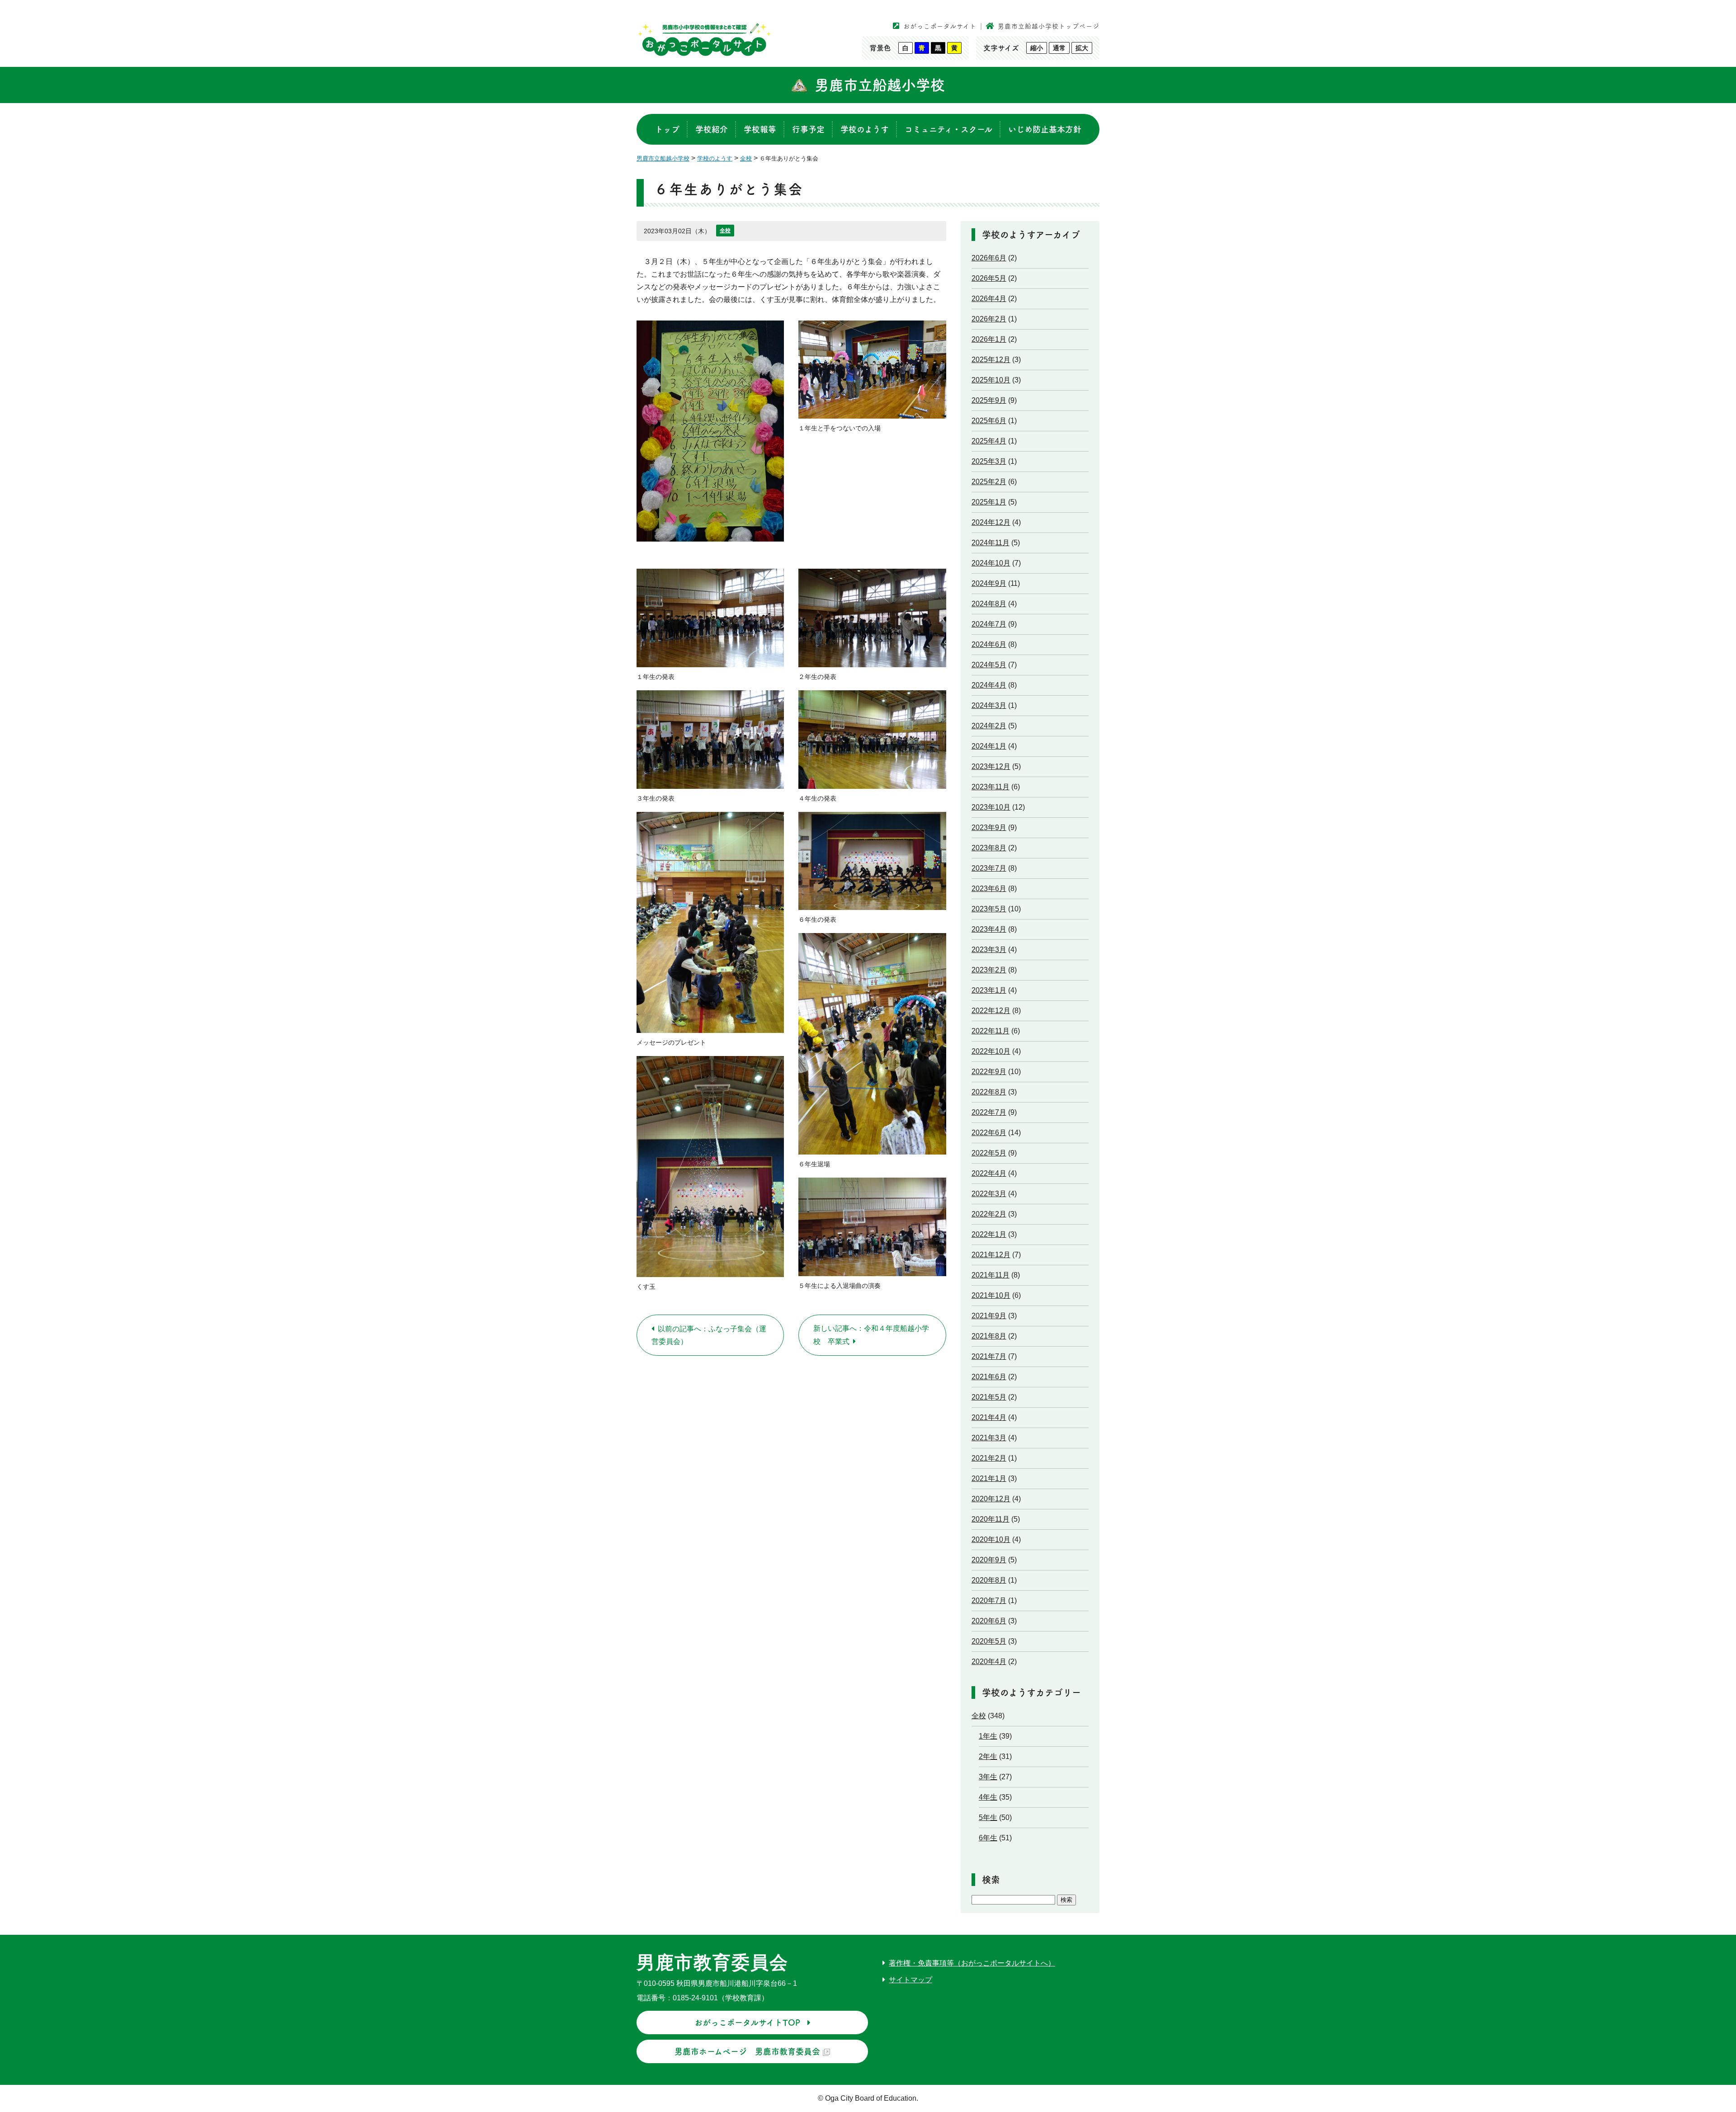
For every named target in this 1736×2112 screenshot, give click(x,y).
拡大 (1082, 48)
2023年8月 (989, 848)
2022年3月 (989, 1194)
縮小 (1037, 48)
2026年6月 (989, 258)
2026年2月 (989, 319)
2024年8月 (989, 604)
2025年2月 (989, 482)
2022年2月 (989, 1214)
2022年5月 (989, 1153)
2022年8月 (989, 1092)
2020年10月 (991, 1539)
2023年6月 (989, 889)
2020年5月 (989, 1641)
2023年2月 (989, 970)
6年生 (988, 1838)
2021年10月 (991, 1295)
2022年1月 (989, 1234)
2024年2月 (989, 726)
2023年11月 (991, 787)
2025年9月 (989, 400)
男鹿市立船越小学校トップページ (1049, 26)
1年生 (988, 1736)
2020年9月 (989, 1560)
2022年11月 (991, 1031)
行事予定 (808, 129)
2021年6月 (989, 1377)
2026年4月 (989, 299)
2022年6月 (989, 1133)
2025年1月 (989, 502)
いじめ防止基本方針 (1045, 129)
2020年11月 (991, 1519)
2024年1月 (989, 746)
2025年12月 (991, 360)
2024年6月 (989, 644)
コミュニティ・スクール (948, 129)
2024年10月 (991, 563)
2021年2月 (989, 1458)
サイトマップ (910, 1980)
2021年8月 (989, 1336)
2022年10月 (991, 1051)
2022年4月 (989, 1173)
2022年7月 (989, 1112)
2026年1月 (989, 339)
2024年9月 (989, 583)
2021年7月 (989, 1356)
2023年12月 (991, 766)
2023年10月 (991, 807)
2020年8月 (989, 1580)
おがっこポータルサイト (940, 26)
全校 (725, 231)
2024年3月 (989, 705)
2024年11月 (991, 543)
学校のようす (865, 129)
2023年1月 (989, 990)
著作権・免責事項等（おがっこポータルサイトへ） (972, 1963)
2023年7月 (989, 868)
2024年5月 (989, 665)
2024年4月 (989, 685)
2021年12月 (991, 1255)
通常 (1059, 48)
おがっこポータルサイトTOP (747, 2022)
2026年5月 (989, 278)
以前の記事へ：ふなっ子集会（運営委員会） (709, 1335)
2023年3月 (989, 950)
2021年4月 (989, 1417)
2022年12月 (991, 1011)
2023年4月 (989, 929)
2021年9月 (989, 1316)
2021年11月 (991, 1275)
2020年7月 (989, 1600)
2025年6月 (989, 421)
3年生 (988, 1777)
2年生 (988, 1756)
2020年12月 (991, 1499)
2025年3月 (989, 461)
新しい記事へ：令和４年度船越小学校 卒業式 (871, 1335)
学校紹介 (712, 129)
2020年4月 (989, 1662)
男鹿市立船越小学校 (880, 85)
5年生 (988, 1817)
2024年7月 (989, 624)
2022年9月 (989, 1072)
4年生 (988, 1797)
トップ (667, 129)
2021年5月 (989, 1397)
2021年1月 (989, 1478)
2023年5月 (989, 909)
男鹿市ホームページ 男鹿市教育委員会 (747, 2051)
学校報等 (760, 129)
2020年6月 (989, 1621)
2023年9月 (989, 827)
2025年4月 (989, 441)
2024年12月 (991, 522)
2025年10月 (991, 380)
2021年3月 (989, 1438)
